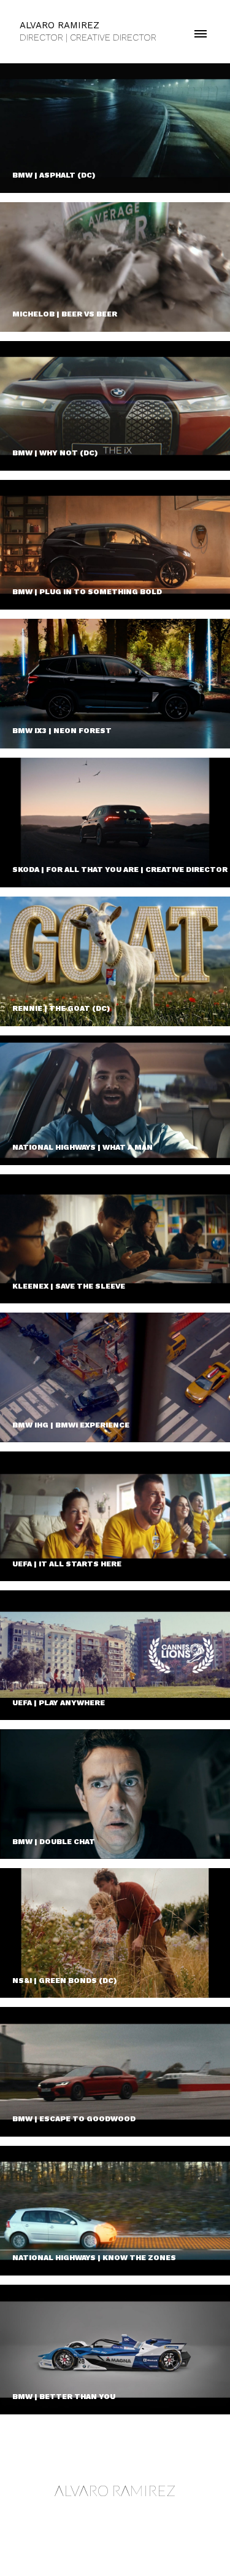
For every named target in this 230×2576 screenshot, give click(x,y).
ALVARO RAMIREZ (115, 2490)
